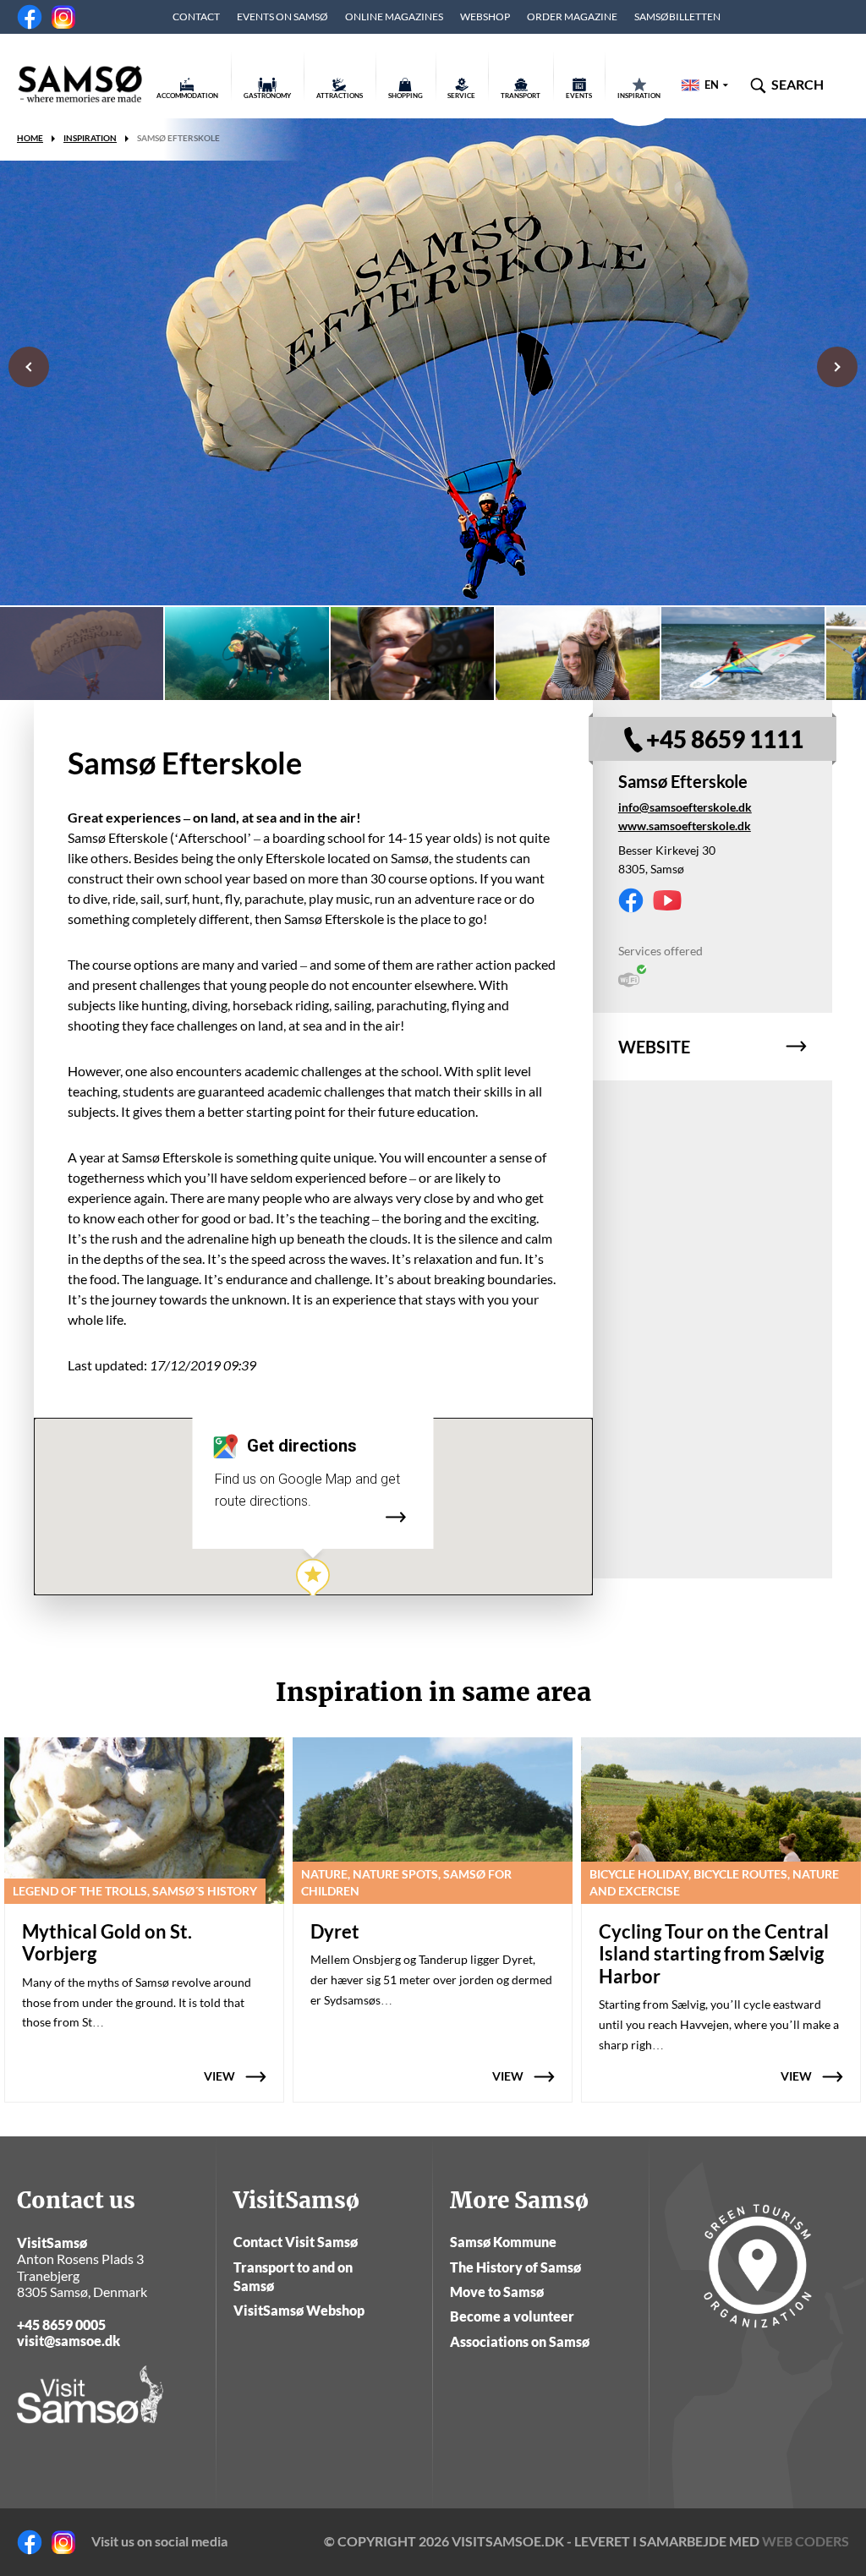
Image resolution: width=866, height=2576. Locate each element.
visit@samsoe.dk (69, 2341)
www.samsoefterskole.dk (685, 826)
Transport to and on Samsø (293, 2276)
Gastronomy (267, 96)
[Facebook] (30, 17)
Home (30, 138)
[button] (313, 1579)
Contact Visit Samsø (296, 2242)
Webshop (485, 16)
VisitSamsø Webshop (299, 2310)
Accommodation (187, 96)
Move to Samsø (497, 2292)
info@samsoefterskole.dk (685, 807)
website (654, 1047)
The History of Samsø (515, 2267)
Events (579, 96)
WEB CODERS (806, 2541)
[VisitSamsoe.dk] (80, 85)
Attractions (340, 96)
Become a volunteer (512, 2316)
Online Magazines (394, 16)
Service (461, 96)
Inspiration (639, 96)
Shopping (406, 96)
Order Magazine (572, 16)
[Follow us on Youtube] (667, 900)
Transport (521, 96)
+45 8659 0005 (61, 2324)
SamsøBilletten (677, 16)
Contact (196, 16)
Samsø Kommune (503, 2242)
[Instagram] (63, 17)
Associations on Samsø (520, 2341)
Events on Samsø (282, 16)
